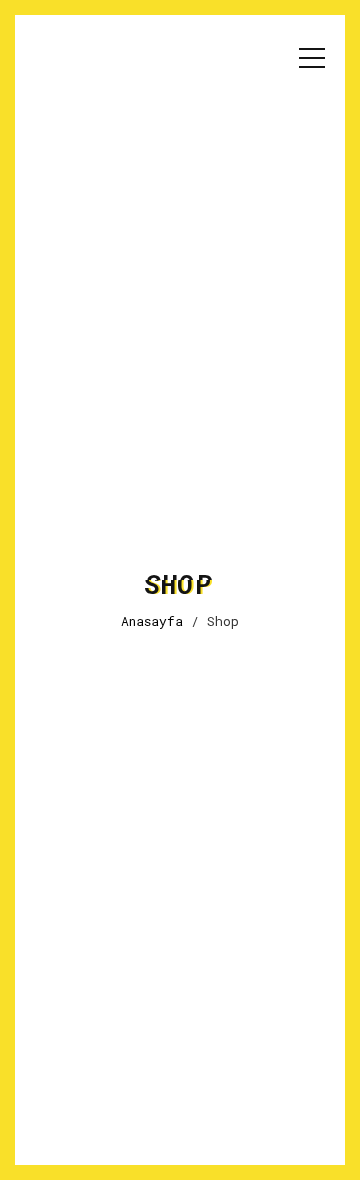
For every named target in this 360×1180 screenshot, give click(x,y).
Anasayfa (152, 621)
